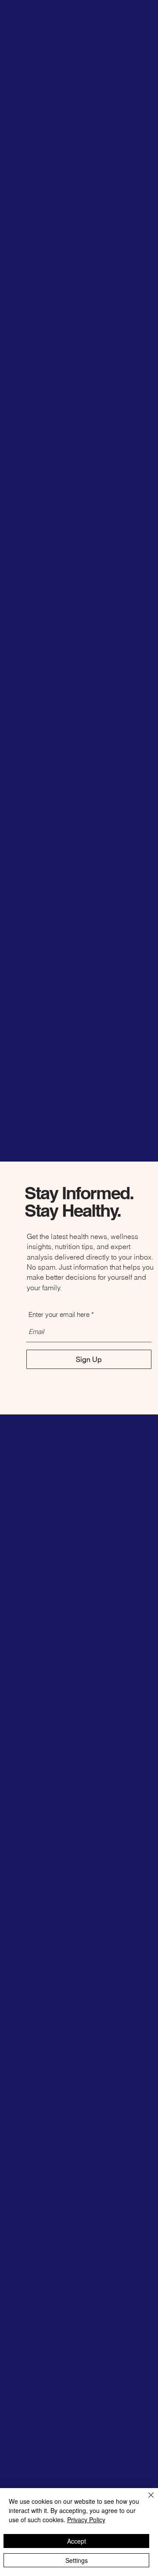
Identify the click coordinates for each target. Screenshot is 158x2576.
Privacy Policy (86, 2520)
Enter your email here (59, 1314)
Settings (77, 2560)
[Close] (146, 2500)
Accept (77, 2541)
